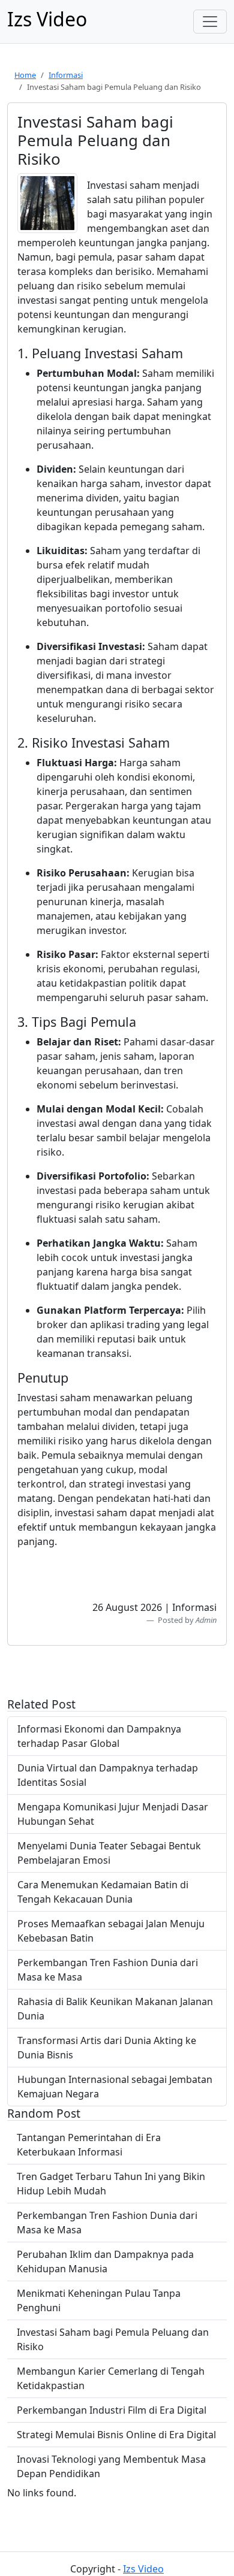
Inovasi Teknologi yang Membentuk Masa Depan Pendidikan (111, 2466)
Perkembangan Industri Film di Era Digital (112, 2410)
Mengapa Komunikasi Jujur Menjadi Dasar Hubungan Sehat (113, 1814)
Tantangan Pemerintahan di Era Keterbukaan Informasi (89, 2145)
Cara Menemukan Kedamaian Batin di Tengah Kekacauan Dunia (103, 1892)
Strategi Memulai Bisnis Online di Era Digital (116, 2435)
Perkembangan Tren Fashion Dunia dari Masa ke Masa (108, 1970)
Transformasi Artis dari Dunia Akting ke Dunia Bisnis (107, 2048)
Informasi (66, 75)
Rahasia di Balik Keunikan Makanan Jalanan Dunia (115, 2009)
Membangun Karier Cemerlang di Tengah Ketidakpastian (111, 2378)
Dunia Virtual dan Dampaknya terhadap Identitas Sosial (108, 1775)
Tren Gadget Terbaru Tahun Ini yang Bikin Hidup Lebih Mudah (111, 2184)
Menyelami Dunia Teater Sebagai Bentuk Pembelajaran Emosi (109, 1853)
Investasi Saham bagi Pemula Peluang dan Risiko (113, 2339)
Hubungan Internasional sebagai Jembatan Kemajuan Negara (115, 2087)
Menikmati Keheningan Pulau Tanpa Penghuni (99, 2300)
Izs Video (143, 2569)
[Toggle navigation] (210, 22)
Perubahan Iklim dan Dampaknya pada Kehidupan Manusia (105, 2261)
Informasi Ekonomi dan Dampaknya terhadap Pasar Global (99, 1736)
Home (25, 75)
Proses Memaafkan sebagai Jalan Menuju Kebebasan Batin (111, 1931)
